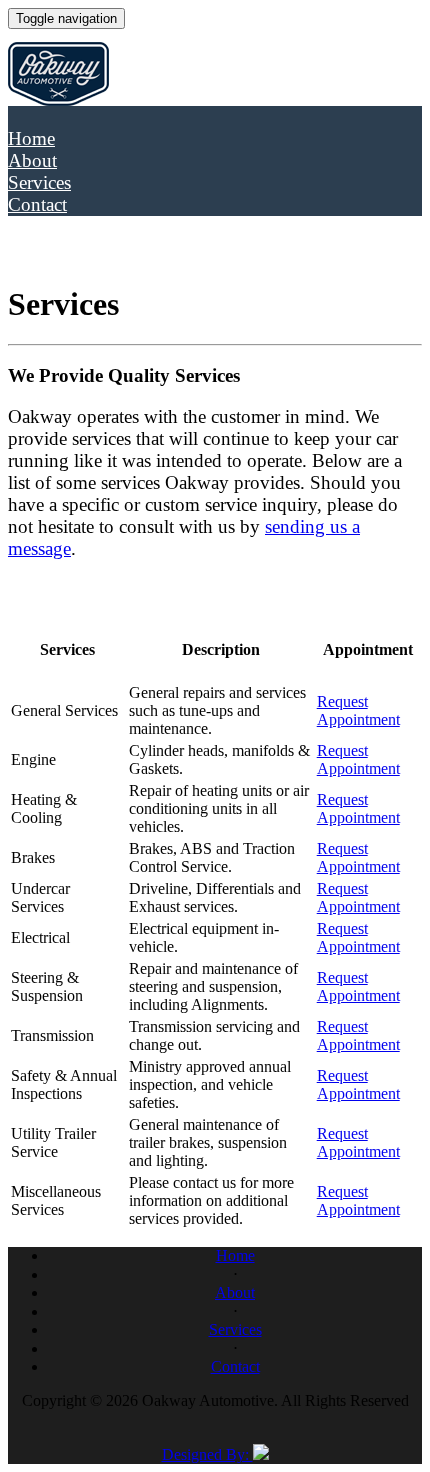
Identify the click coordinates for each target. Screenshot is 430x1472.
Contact (37, 204)
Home (31, 138)
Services (39, 182)
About (32, 160)
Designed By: (207, 1454)
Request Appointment (358, 710)
